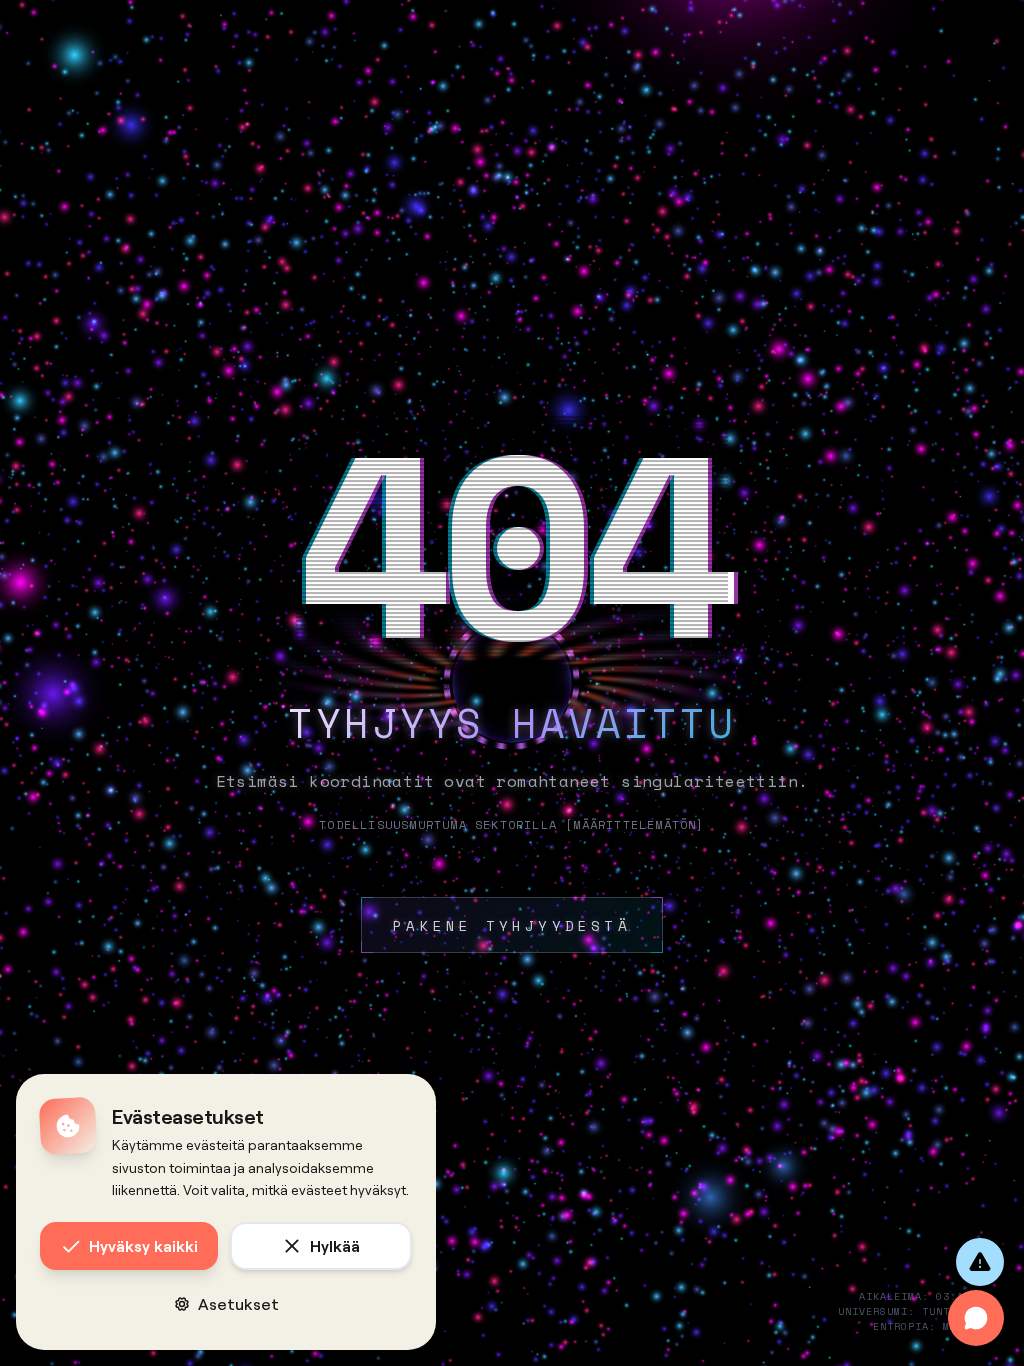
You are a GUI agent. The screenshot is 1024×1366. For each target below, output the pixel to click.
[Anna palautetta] (980, 1262)
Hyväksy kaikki (143, 1245)
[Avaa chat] (976, 1318)
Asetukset (238, 1303)
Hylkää (335, 1245)
